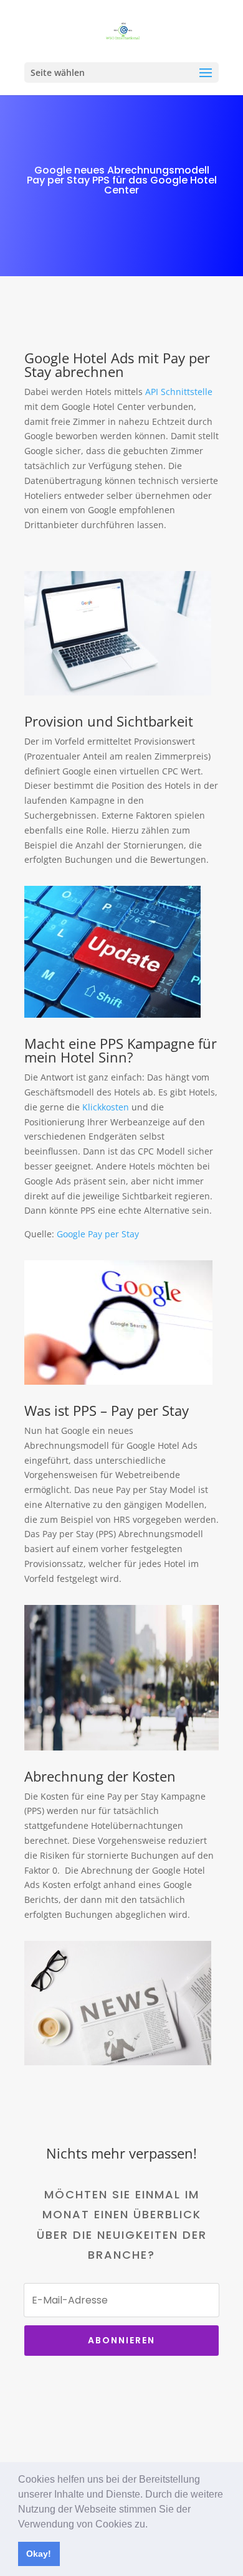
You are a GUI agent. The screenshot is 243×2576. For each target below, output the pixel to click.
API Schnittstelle (179, 392)
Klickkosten (106, 1107)
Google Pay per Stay (98, 1234)
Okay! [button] (39, 2554)
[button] (152, 2525)
